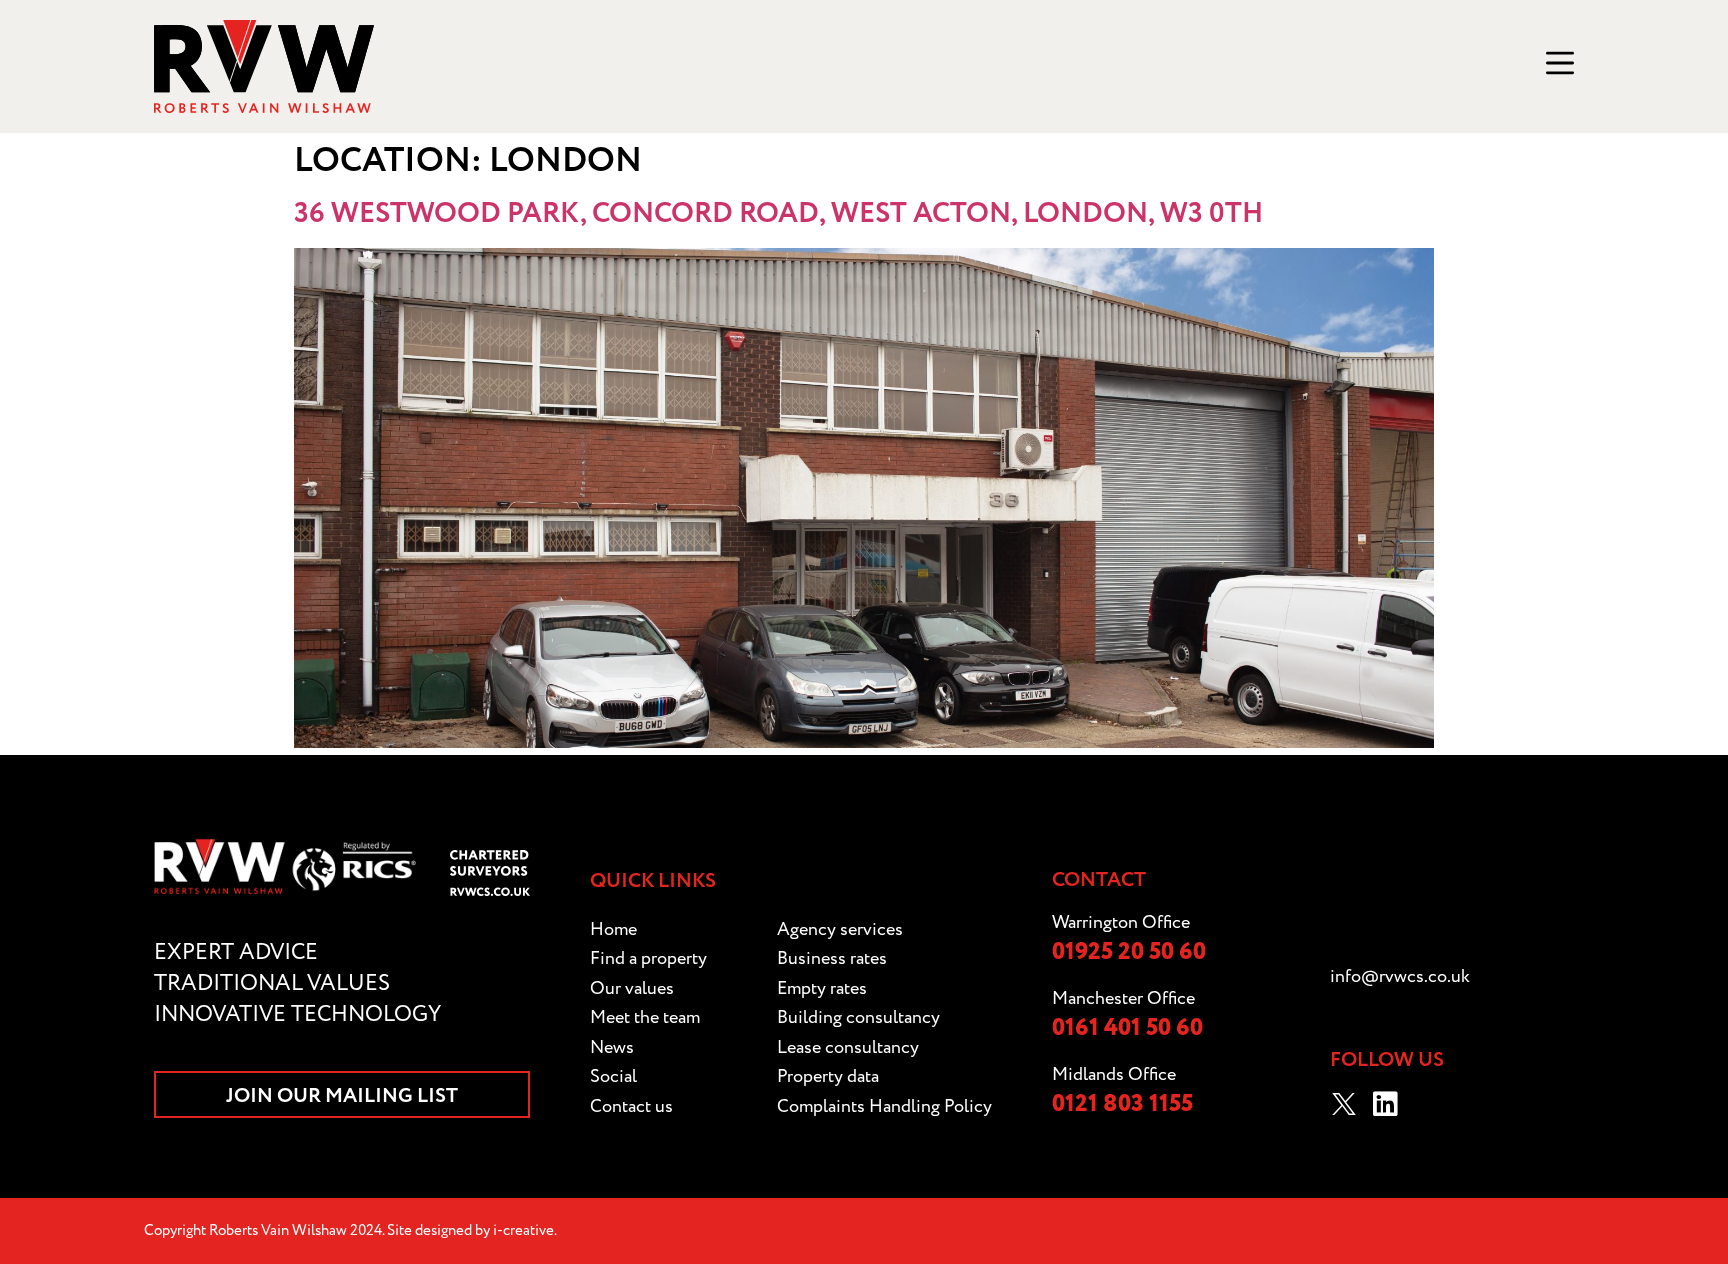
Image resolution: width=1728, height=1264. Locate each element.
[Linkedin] (1386, 1104)
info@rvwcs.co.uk (1400, 976)
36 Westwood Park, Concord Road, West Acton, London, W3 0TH (778, 214)
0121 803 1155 (1122, 1104)
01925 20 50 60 (1129, 952)
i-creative (523, 1230)
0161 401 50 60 (1127, 1028)
